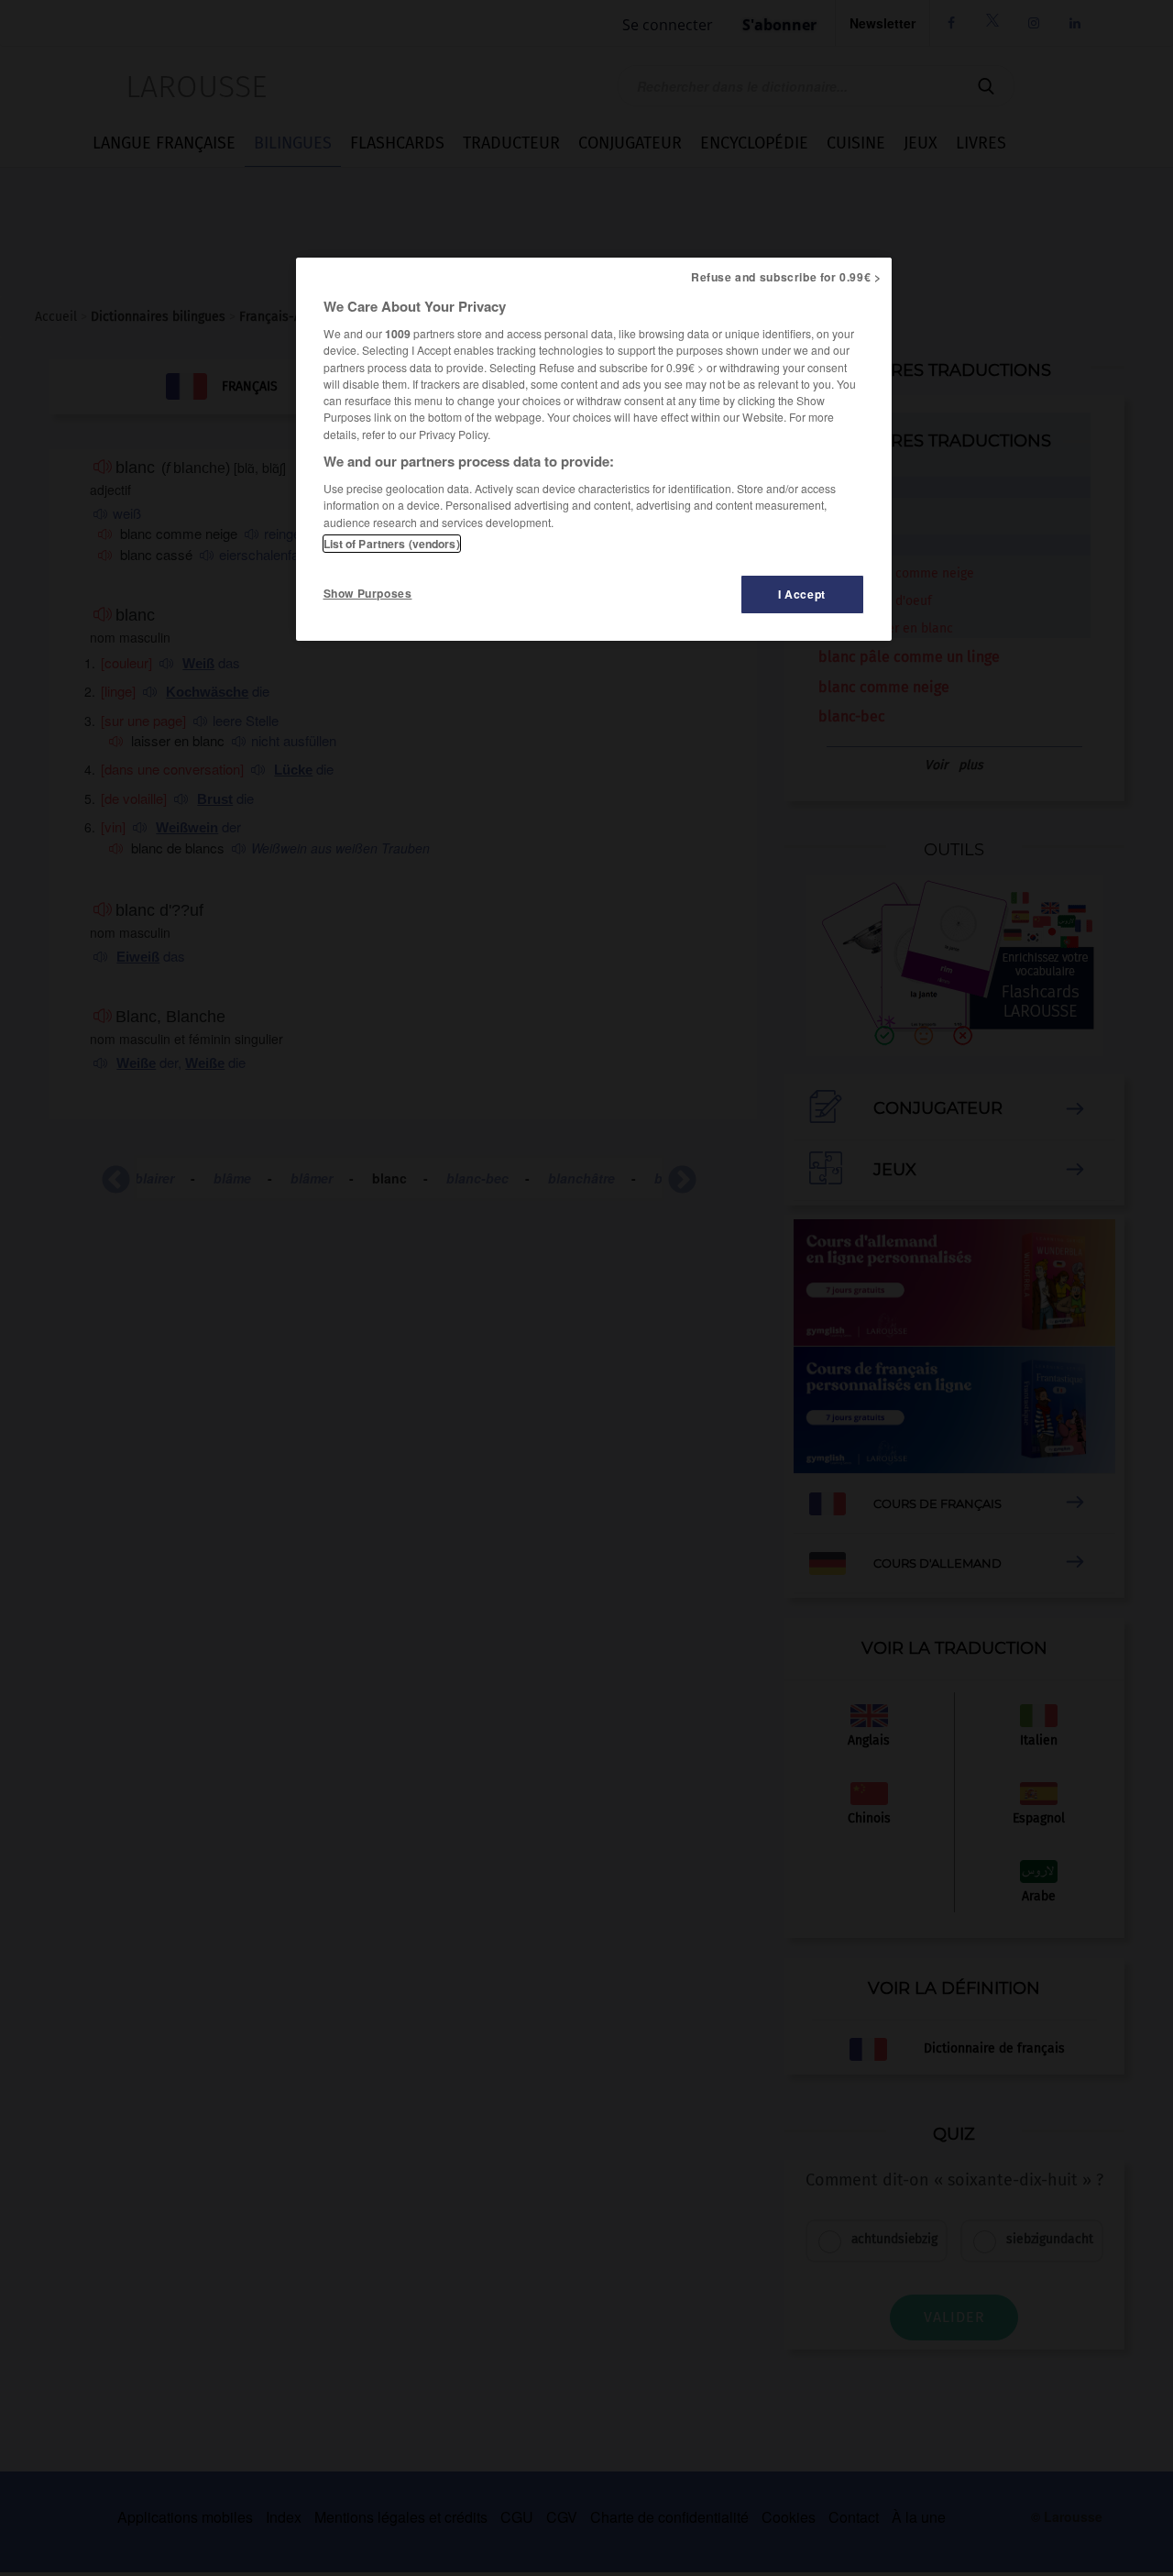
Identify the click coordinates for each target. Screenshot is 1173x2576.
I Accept (802, 594)
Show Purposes (368, 593)
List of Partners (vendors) (392, 544)
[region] (594, 449)
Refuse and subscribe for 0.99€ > (786, 277)
